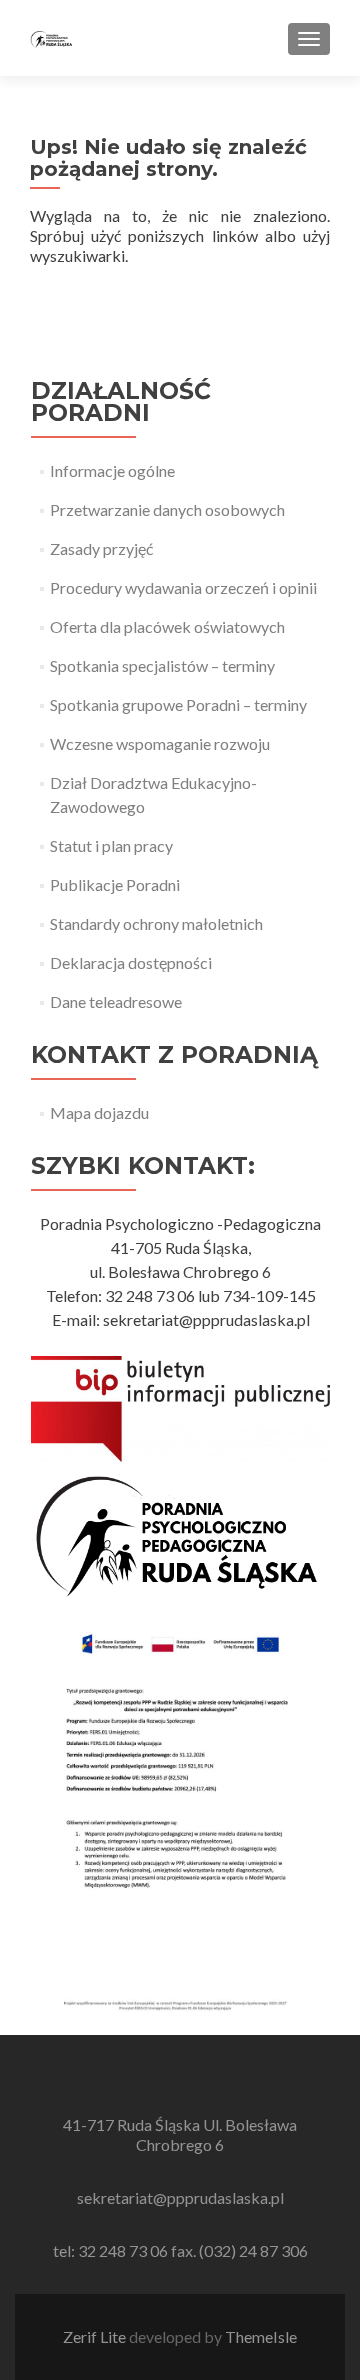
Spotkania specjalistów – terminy (162, 665)
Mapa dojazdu (99, 1112)
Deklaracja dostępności (131, 962)
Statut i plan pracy (111, 845)
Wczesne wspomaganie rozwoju (160, 743)
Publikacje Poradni (115, 884)
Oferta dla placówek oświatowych (167, 626)
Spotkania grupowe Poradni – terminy (178, 704)
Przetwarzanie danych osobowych (167, 509)
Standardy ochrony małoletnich (156, 923)
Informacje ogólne (112, 470)
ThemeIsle (261, 2336)
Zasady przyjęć (101, 548)
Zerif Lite (96, 2336)
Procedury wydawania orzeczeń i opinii (183, 587)
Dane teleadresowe (116, 1001)
